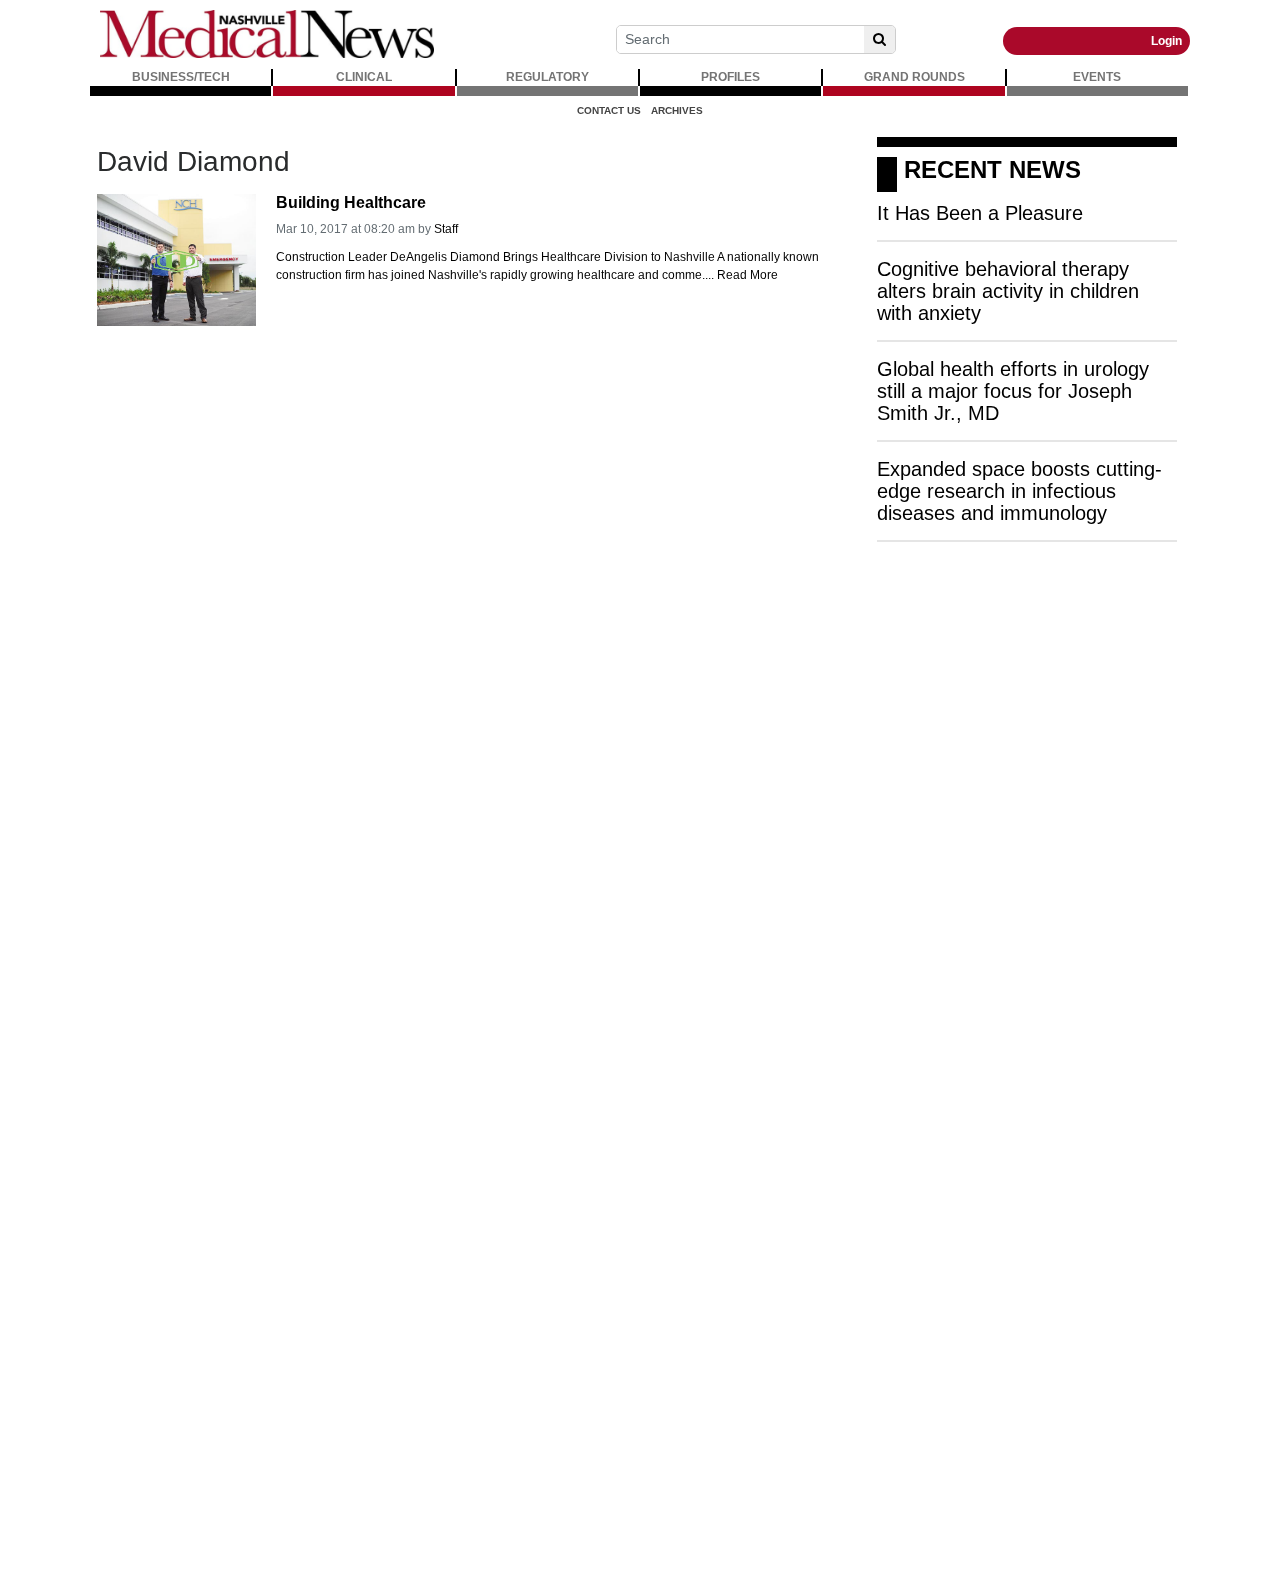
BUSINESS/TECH (181, 77)
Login (1166, 41)
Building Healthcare (351, 202)
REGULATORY (547, 77)
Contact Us (609, 110)
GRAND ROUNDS (914, 77)
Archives (677, 110)
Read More (747, 275)
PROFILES (730, 77)
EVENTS (1097, 77)
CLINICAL (364, 77)
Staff (446, 229)
